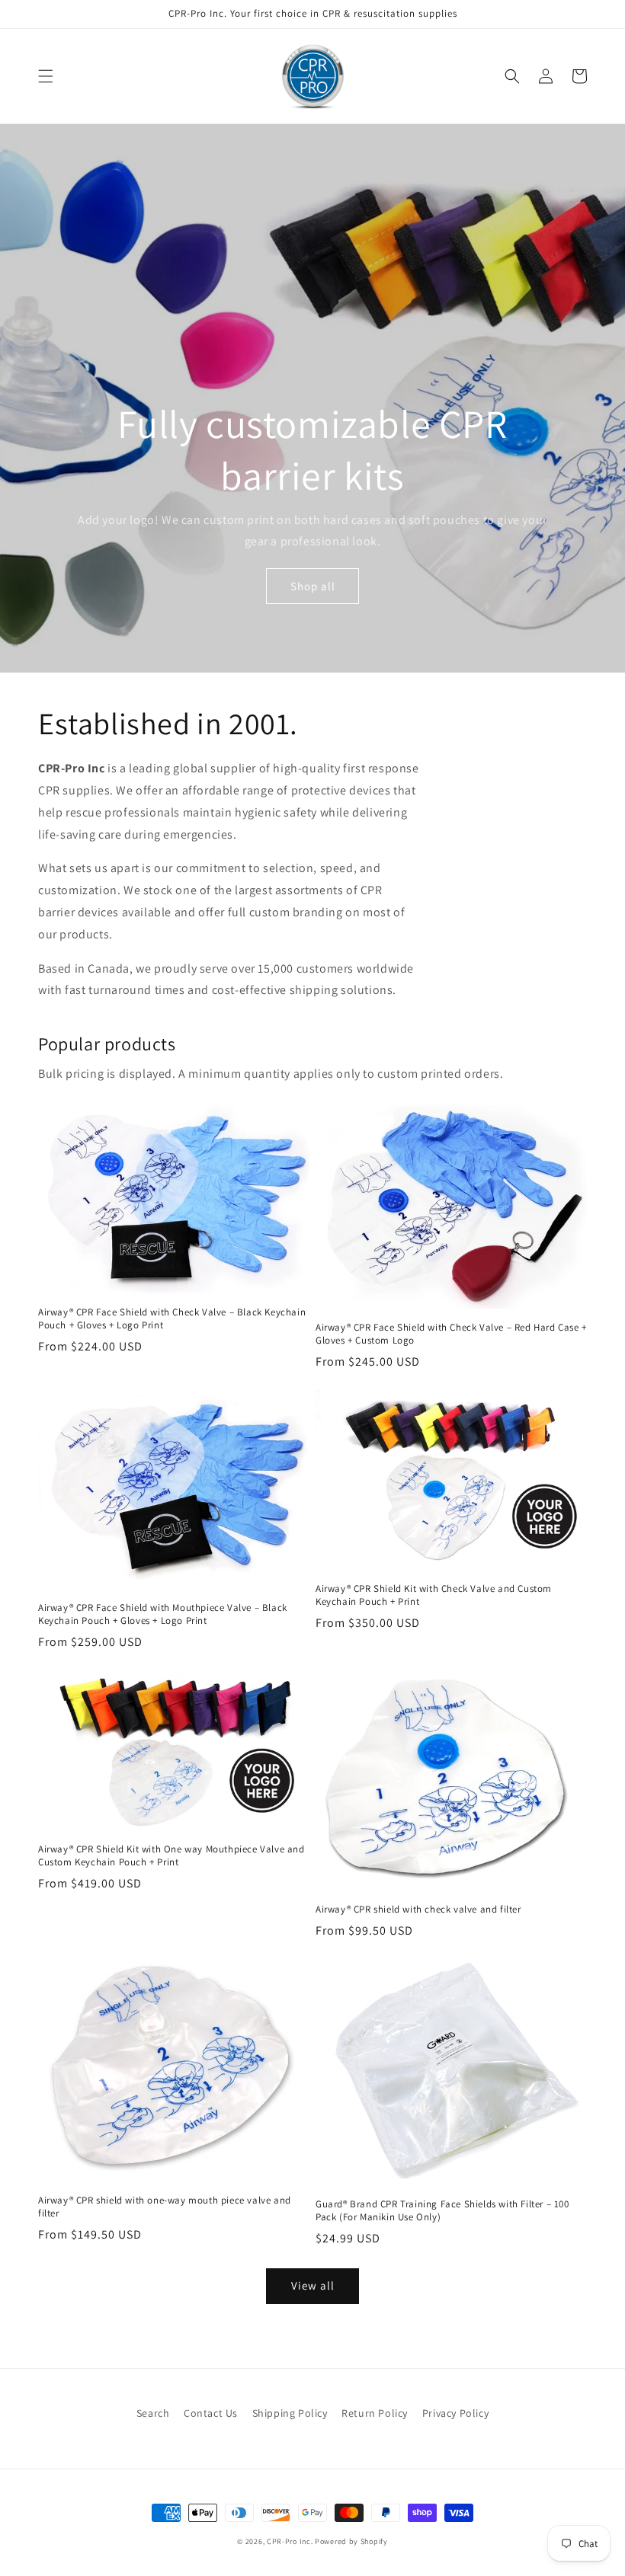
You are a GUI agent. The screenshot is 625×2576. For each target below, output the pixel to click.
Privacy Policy (455, 2413)
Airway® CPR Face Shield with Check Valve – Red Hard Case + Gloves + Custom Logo (451, 1334)
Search (153, 2413)
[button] (46, 76)
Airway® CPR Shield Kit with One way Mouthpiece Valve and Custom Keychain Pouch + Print (171, 1856)
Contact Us (211, 2413)
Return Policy (375, 2413)
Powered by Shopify (351, 2541)
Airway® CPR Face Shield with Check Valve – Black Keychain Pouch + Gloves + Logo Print (172, 1319)
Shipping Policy (290, 2413)
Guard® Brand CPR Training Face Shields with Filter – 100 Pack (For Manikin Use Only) (442, 2211)
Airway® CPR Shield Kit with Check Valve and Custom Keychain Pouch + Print (434, 1595)
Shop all (313, 586)
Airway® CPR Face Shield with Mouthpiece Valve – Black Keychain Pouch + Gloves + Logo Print (163, 1614)
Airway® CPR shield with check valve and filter (418, 1910)
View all (313, 2285)
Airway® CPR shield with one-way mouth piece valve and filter (165, 2207)
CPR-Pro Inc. (290, 2541)
